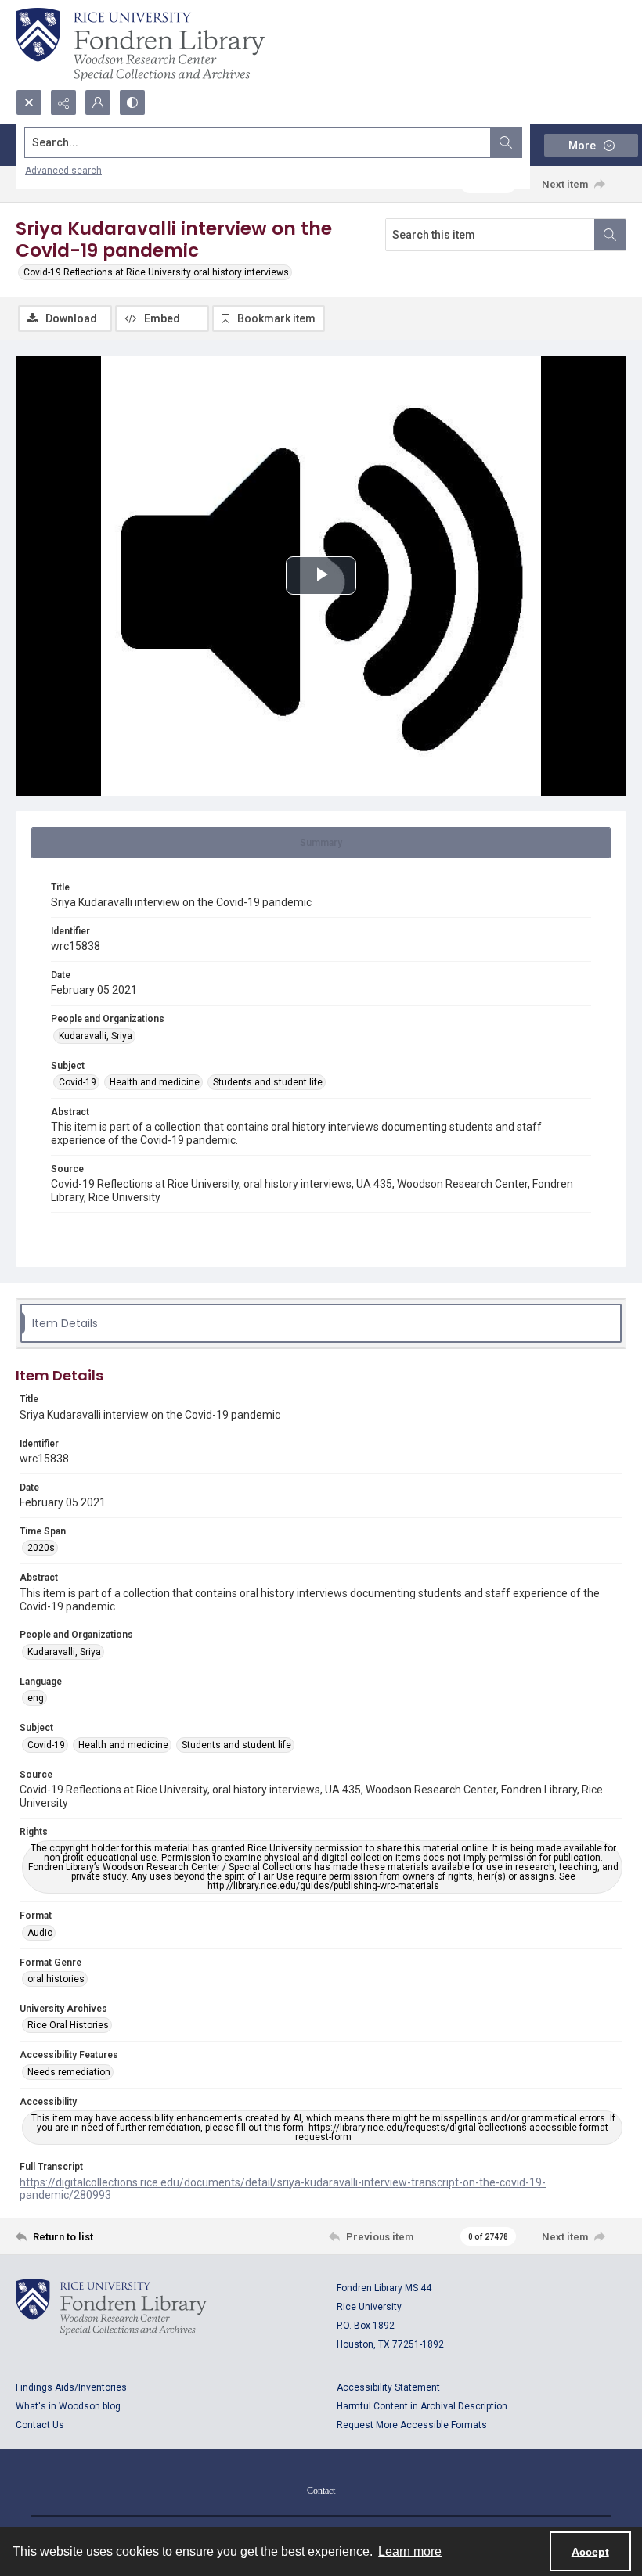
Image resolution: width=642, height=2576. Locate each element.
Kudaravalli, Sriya (96, 1036)
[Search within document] (610, 235)
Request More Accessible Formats (412, 2425)
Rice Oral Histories (68, 2025)
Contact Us (40, 2425)
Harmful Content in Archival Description (422, 2406)
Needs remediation (69, 2072)
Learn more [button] (410, 2551)
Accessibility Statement (388, 2387)
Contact (321, 2491)
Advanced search (63, 171)
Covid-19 (78, 1082)
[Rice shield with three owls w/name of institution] (140, 45)
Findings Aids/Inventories (71, 2387)
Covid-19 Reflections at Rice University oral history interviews (156, 272)
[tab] (321, 843)
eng (36, 1698)
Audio (40, 1933)
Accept (590, 2552)
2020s (41, 1548)
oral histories (56, 1979)
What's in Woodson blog (68, 2406)
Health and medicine (155, 1082)
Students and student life (268, 1082)
